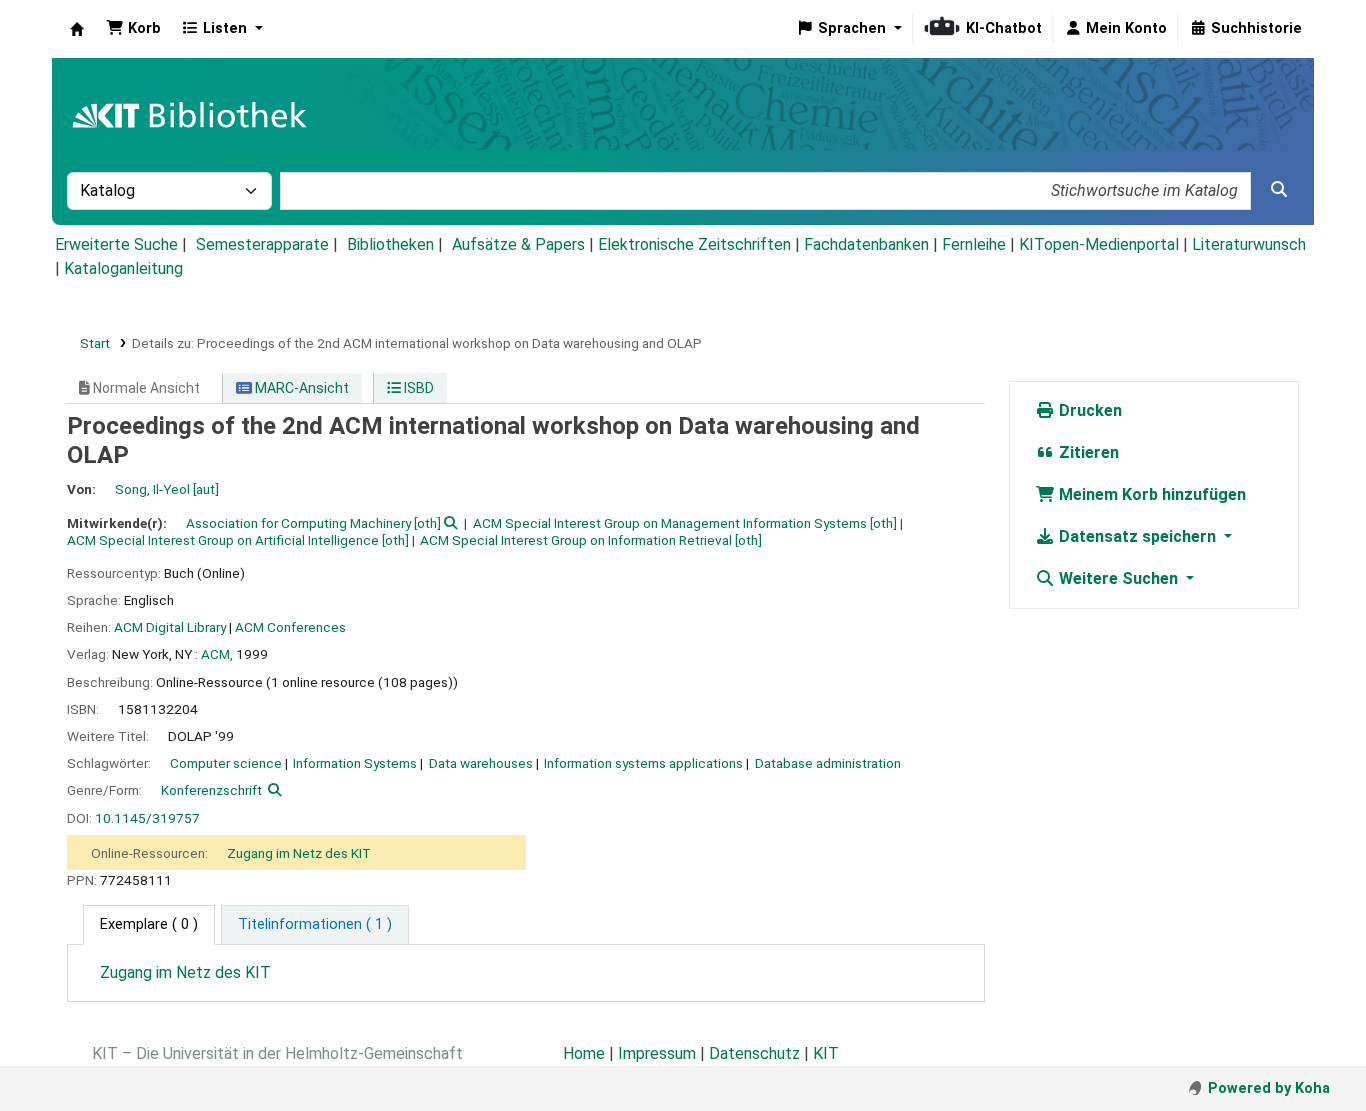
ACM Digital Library (170, 627)
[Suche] (1279, 190)
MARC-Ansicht (300, 388)
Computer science (226, 763)
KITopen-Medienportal (1099, 244)
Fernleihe (974, 244)
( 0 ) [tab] (149, 924)
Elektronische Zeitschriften (694, 244)
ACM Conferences (290, 627)
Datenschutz (754, 1053)
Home (584, 1053)
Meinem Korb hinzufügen (1150, 494)
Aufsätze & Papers (518, 244)
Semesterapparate (262, 244)
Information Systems (355, 763)
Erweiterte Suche (116, 244)
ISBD (417, 388)
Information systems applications (643, 763)
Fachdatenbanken (866, 244)
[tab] (315, 925)
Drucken (1088, 410)
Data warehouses (481, 763)
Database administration (828, 763)
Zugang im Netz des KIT (299, 853)
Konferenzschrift (211, 790)
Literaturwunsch (1249, 244)
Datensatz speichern (1137, 536)
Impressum (657, 1053)
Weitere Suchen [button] (1118, 578)
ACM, (217, 654)
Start (95, 343)
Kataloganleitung (123, 268)
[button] (133, 29)
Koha (77, 29)
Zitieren (1087, 452)
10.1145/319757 (147, 818)
